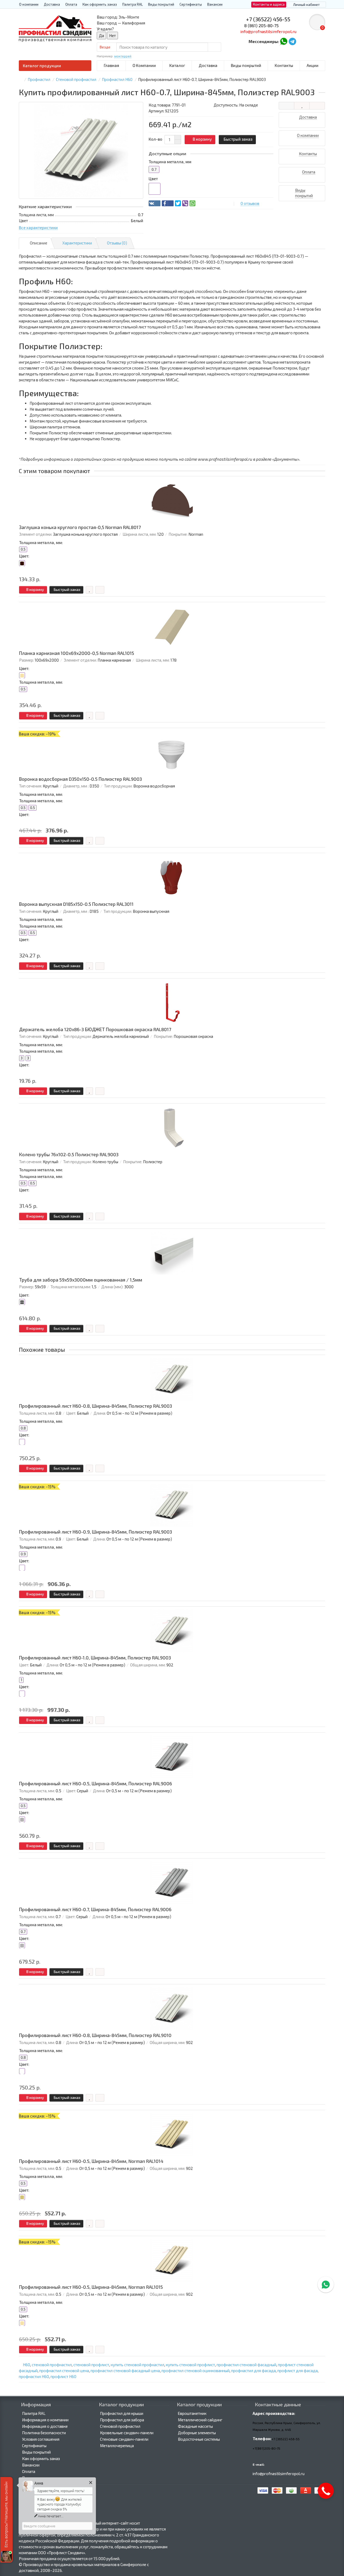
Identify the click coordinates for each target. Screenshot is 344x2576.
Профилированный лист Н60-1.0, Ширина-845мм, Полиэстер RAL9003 (95, 1658)
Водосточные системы (199, 2439)
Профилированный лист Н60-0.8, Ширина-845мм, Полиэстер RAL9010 (95, 2035)
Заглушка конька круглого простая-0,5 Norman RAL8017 (80, 527)
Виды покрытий (161, 4)
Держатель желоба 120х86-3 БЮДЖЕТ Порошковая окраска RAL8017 (95, 1029)
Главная (111, 65)
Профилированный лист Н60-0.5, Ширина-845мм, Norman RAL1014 (91, 2161)
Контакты (284, 65)
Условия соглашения (41, 2439)
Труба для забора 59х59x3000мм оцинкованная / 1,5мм (81, 1280)
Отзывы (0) (117, 243)
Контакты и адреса (269, 4)
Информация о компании (45, 2420)
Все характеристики (38, 228)
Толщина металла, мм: (41, 542)
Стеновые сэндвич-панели (124, 2439)
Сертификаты (191, 4)
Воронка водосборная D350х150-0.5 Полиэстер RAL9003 (80, 779)
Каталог (177, 65)
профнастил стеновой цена (64, 2371)
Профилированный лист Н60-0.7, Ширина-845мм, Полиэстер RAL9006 (95, 1909)
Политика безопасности (44, 2433)
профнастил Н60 (34, 2376)
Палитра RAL (132, 4)
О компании (29, 4)
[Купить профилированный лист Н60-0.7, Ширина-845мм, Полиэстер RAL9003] (81, 150)
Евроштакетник (192, 2413)
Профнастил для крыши (122, 2413)
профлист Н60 (63, 2376)
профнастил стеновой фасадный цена (125, 2371)
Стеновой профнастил (120, 2426)
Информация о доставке (45, 2426)
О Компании (144, 65)
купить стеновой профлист (190, 2365)
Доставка (52, 4)
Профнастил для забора (122, 2420)
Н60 (26, 2365)
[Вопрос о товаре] (286, 106)
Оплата (71, 4)
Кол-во (155, 139)
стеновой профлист (91, 2365)
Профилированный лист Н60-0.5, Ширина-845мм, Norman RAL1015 (91, 2287)
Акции (313, 65)
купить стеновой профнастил (137, 2365)
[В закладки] (302, 106)
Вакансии (215, 4)
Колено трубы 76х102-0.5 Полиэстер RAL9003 (69, 1154)
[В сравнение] (317, 106)
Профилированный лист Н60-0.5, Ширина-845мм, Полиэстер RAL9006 (96, 1784)
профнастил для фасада (253, 2371)
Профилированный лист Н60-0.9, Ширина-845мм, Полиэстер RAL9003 (96, 1532)
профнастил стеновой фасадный (246, 2365)
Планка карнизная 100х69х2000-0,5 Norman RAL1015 (77, 653)
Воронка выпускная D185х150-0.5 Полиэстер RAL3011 (76, 904)
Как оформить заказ (100, 4)
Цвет (153, 179)
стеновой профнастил (52, 2365)
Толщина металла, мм (170, 162)
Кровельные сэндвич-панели (127, 2433)
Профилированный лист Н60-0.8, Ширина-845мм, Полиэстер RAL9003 (96, 1406)
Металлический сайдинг (200, 2420)
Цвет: (24, 556)
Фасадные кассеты (195, 2426)
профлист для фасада (298, 2371)
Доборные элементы (197, 2433)
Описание (39, 243)
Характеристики (77, 243)
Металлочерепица (117, 2446)
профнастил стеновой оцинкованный (196, 2371)
